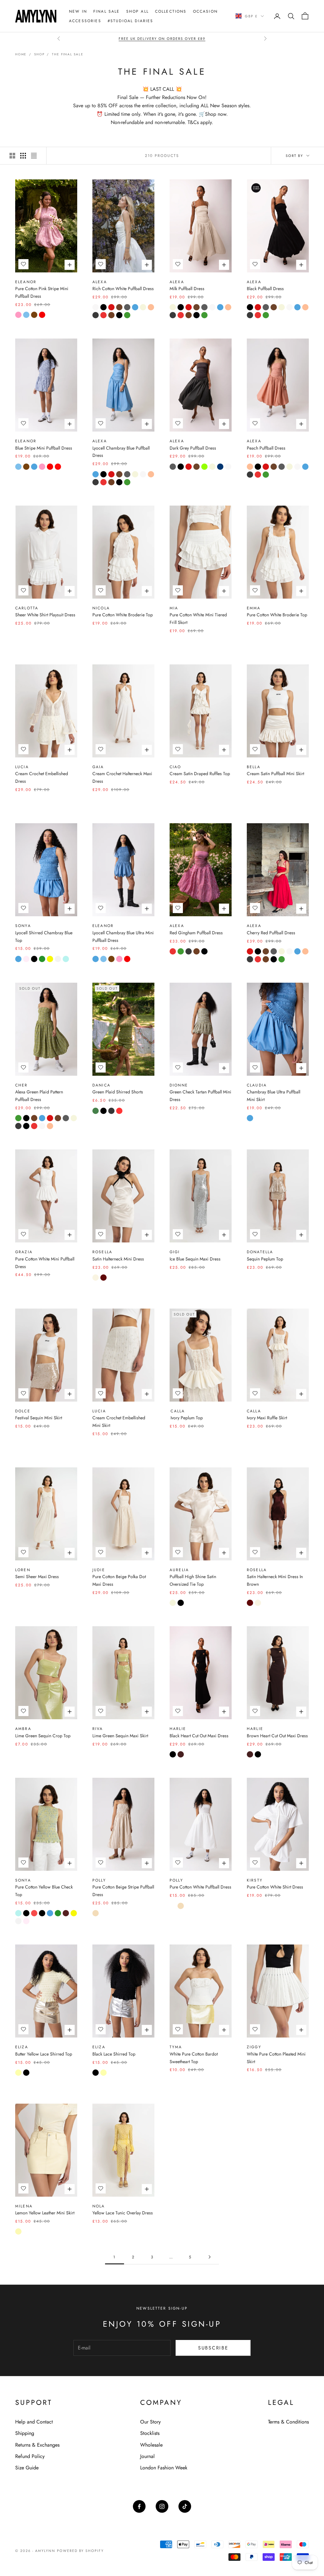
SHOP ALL (137, 11)
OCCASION (205, 11)
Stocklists (150, 2433)
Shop (39, 54)
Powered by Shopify (81, 2551)
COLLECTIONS (171, 11)
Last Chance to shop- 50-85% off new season (162, 39)
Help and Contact (34, 2422)
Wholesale (151, 2445)
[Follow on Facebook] (139, 2506)
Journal (147, 2456)
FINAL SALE (107, 11)
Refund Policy (30, 2456)
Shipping (25, 2433)
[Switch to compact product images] (34, 156)
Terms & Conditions (288, 2422)
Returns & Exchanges (37, 2445)
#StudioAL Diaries (131, 21)
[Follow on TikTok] (185, 2506)
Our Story (150, 2422)
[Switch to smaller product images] (23, 156)
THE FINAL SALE (68, 54)
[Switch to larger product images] (12, 156)
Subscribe (213, 2348)
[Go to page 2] (209, 2257)
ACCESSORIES (85, 21)
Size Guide (27, 2468)
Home (21, 54)
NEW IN (78, 11)
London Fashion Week (164, 2468)
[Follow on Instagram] (162, 2506)
